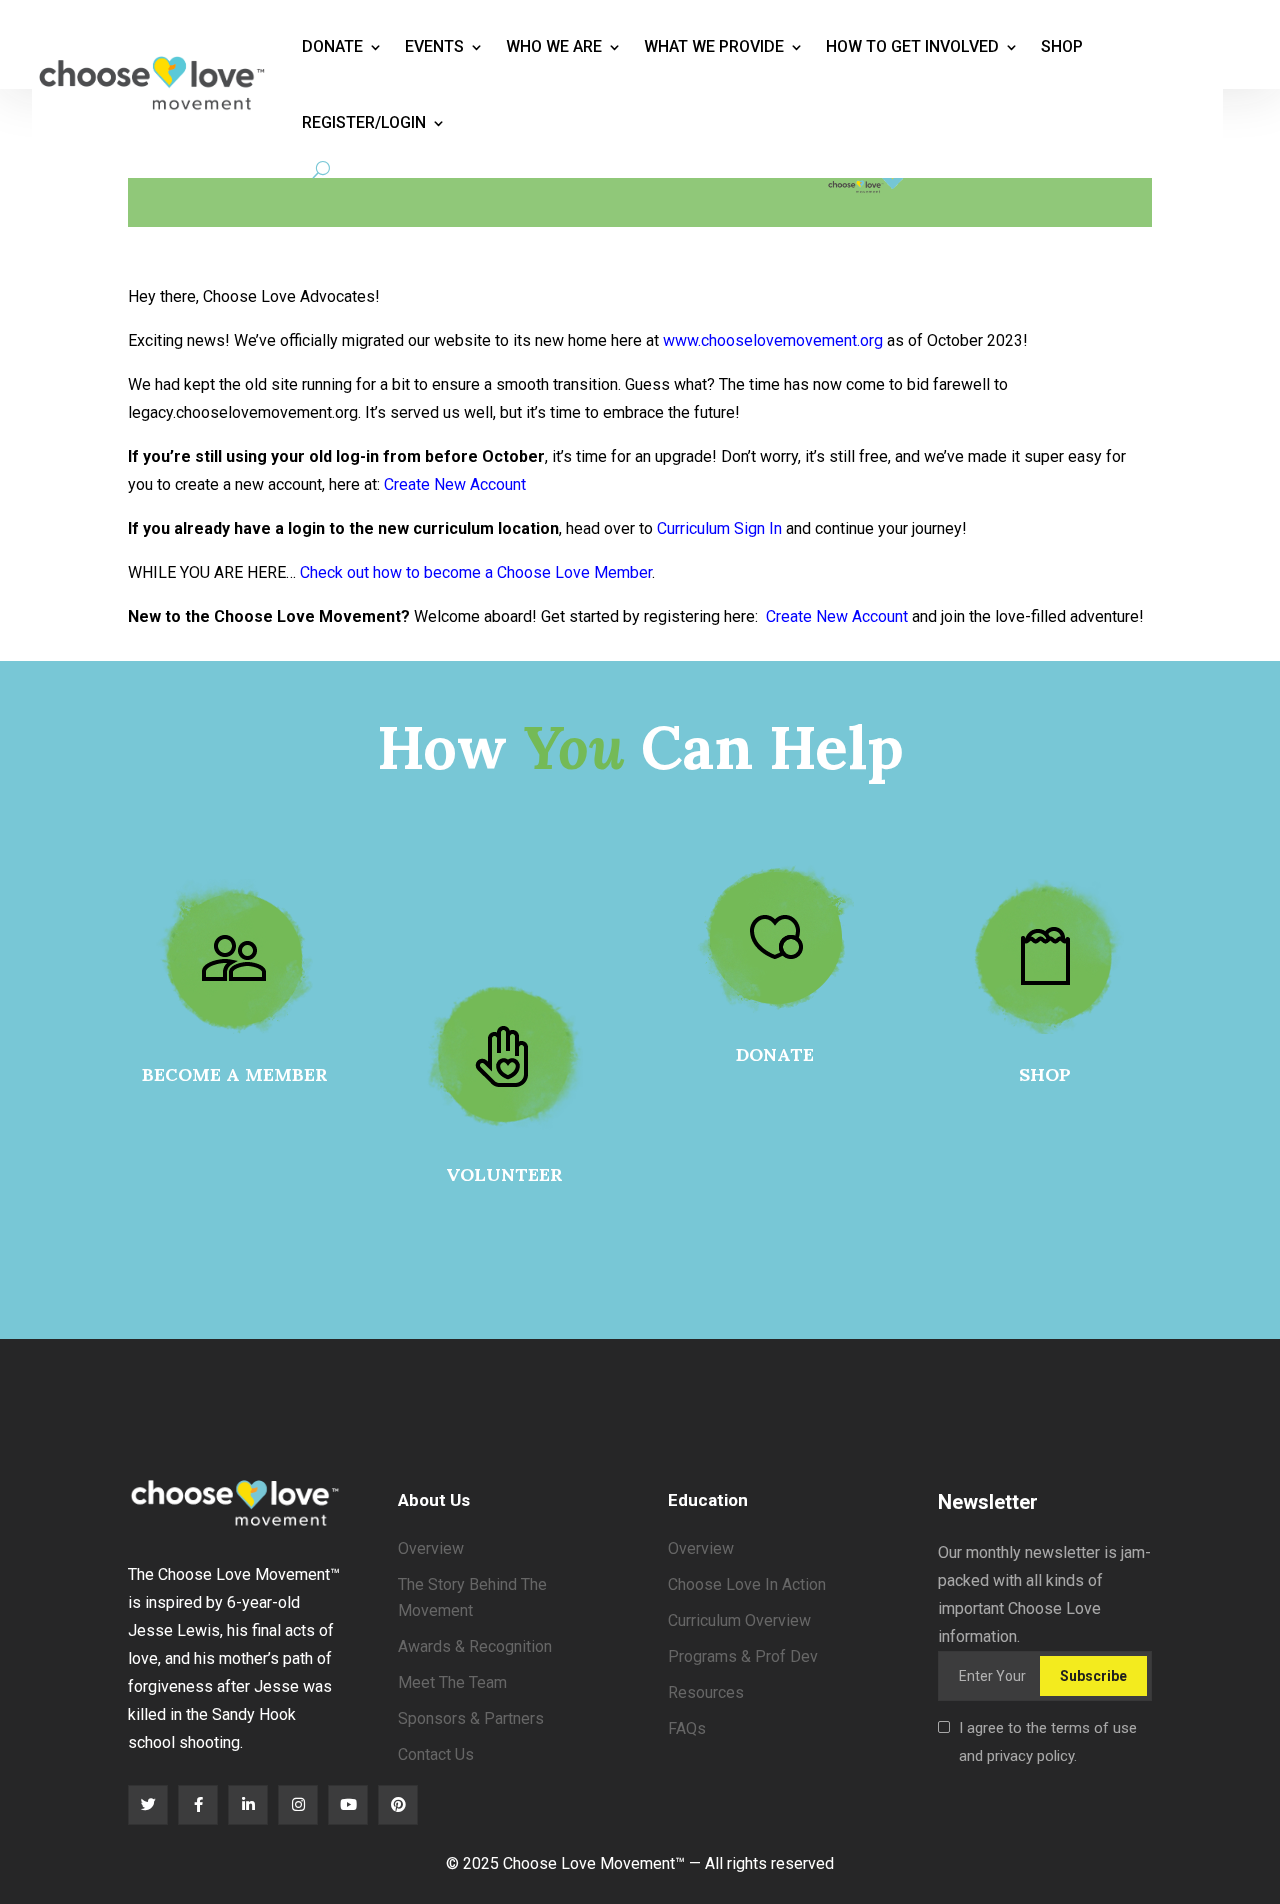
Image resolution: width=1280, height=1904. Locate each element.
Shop (1062, 46)
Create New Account (455, 484)
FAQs (687, 1728)
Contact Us (436, 1754)
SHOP (1045, 1074)
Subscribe (1093, 1676)
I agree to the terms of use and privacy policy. (1048, 1742)
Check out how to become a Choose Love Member (476, 572)
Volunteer (504, 1174)
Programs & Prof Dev (743, 1656)
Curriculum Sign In (719, 528)
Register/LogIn (364, 122)
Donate (332, 46)
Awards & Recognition (475, 1646)
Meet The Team (452, 1682)
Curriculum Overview (739, 1620)
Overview (431, 1548)
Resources (706, 1692)
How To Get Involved (912, 46)
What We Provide (714, 46)
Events (434, 46)
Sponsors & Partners (471, 1718)
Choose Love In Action (747, 1584)
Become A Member (235, 1074)
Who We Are (554, 46)
